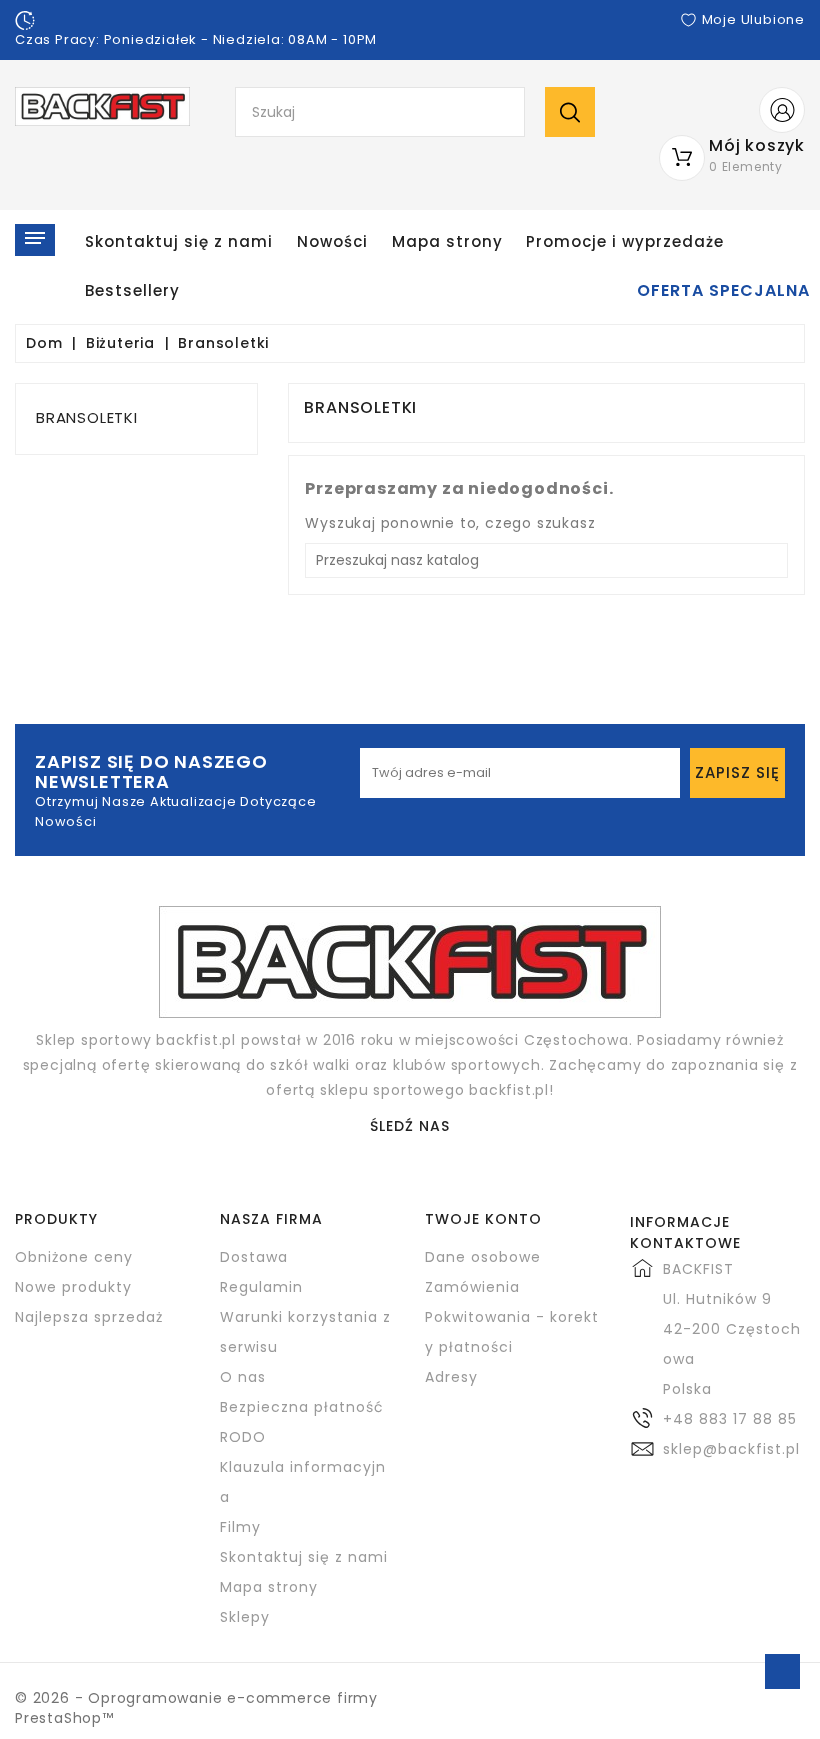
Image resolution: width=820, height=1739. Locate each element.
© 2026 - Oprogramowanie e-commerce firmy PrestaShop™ (196, 1708)
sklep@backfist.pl (731, 1449)
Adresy (451, 1377)
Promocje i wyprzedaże (625, 241)
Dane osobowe (483, 1257)
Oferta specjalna (723, 291)
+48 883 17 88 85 (730, 1419)
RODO (243, 1437)
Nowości (332, 241)
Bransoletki (87, 417)
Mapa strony (447, 241)
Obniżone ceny (74, 1257)
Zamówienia (472, 1287)
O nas (243, 1377)
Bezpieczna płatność (302, 1407)
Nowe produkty (73, 1287)
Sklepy (245, 1617)
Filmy (240, 1527)
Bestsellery (132, 290)
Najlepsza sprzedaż (89, 1317)
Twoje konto (483, 1219)
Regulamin (261, 1287)
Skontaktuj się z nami (179, 241)
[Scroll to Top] (782, 1671)
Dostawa (254, 1257)
